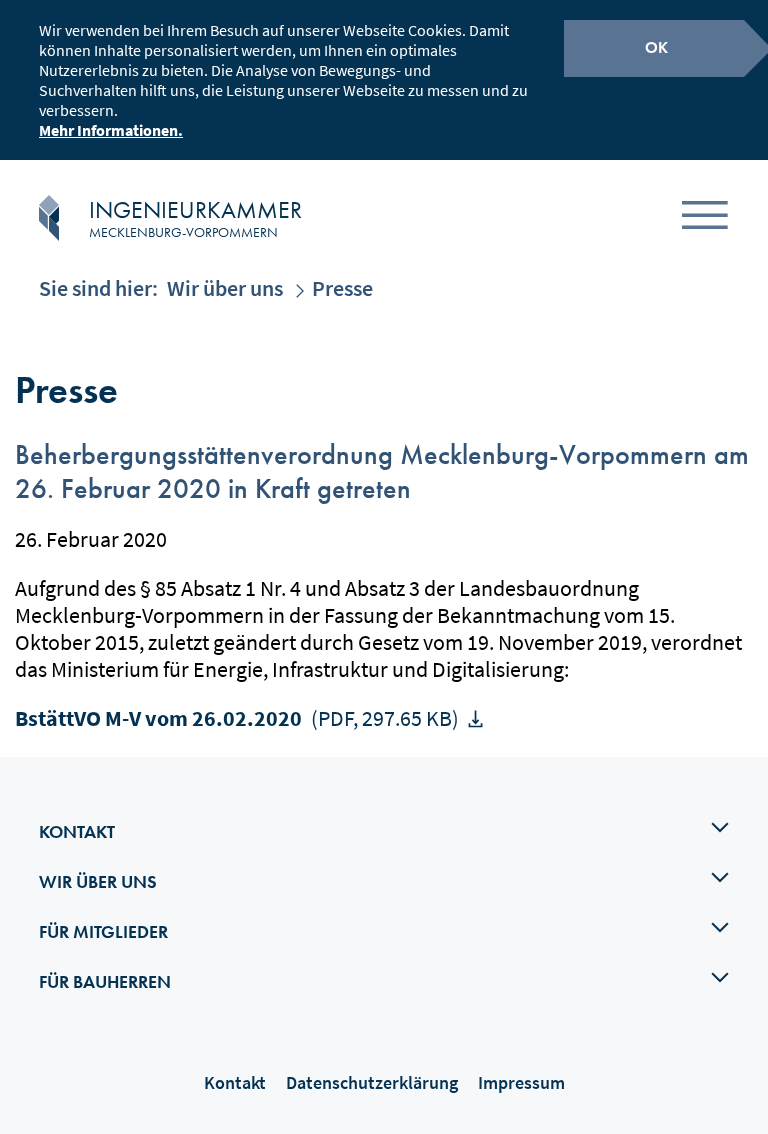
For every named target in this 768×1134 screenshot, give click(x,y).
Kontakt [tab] (77, 831)
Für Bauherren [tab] (105, 981)
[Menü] (705, 218)
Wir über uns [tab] (98, 881)
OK (656, 47)
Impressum (521, 1082)
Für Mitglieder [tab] (103, 931)
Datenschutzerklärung (372, 1082)
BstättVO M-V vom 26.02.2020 (237, 718)
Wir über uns (225, 288)
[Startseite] (49, 218)
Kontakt (235, 1082)
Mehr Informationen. (111, 130)
